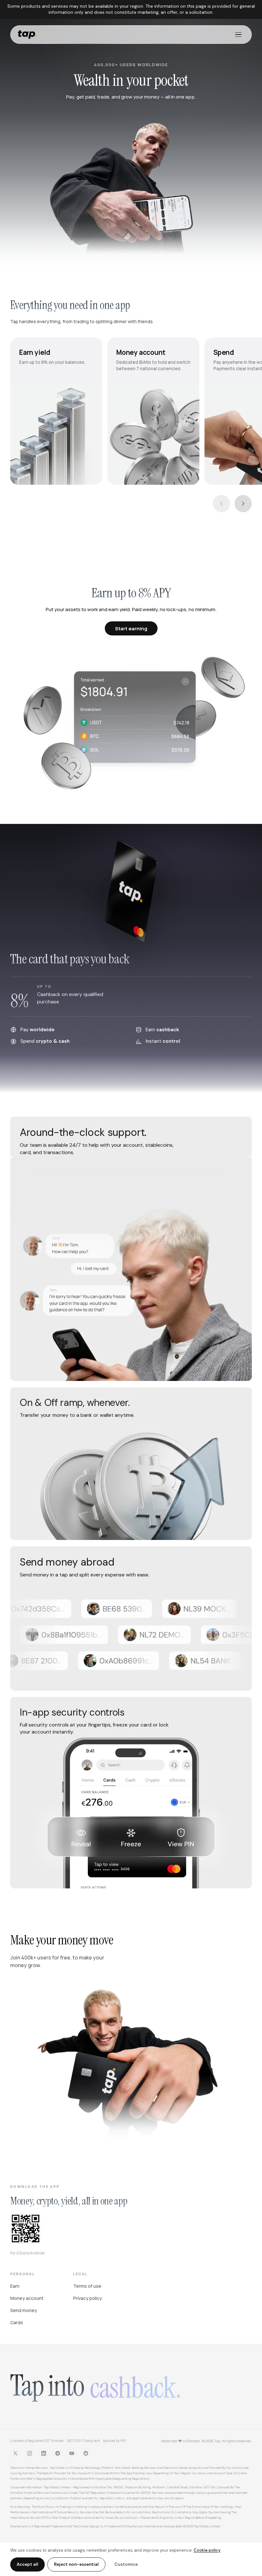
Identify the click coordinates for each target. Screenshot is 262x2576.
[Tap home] (27, 35)
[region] (131, 411)
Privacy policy (88, 2298)
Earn (15, 2286)
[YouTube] (72, 2453)
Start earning (131, 629)
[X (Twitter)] (15, 2453)
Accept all (27, 2564)
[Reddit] (86, 2453)
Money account (27, 2298)
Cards (17, 2322)
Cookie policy (207, 2550)
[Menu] (238, 35)
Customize (126, 2564)
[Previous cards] (221, 504)
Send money (24, 2310)
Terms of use (87, 2286)
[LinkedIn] (43, 2453)
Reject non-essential (76, 2564)
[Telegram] (58, 2453)
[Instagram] (29, 2453)
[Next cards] (243, 504)
